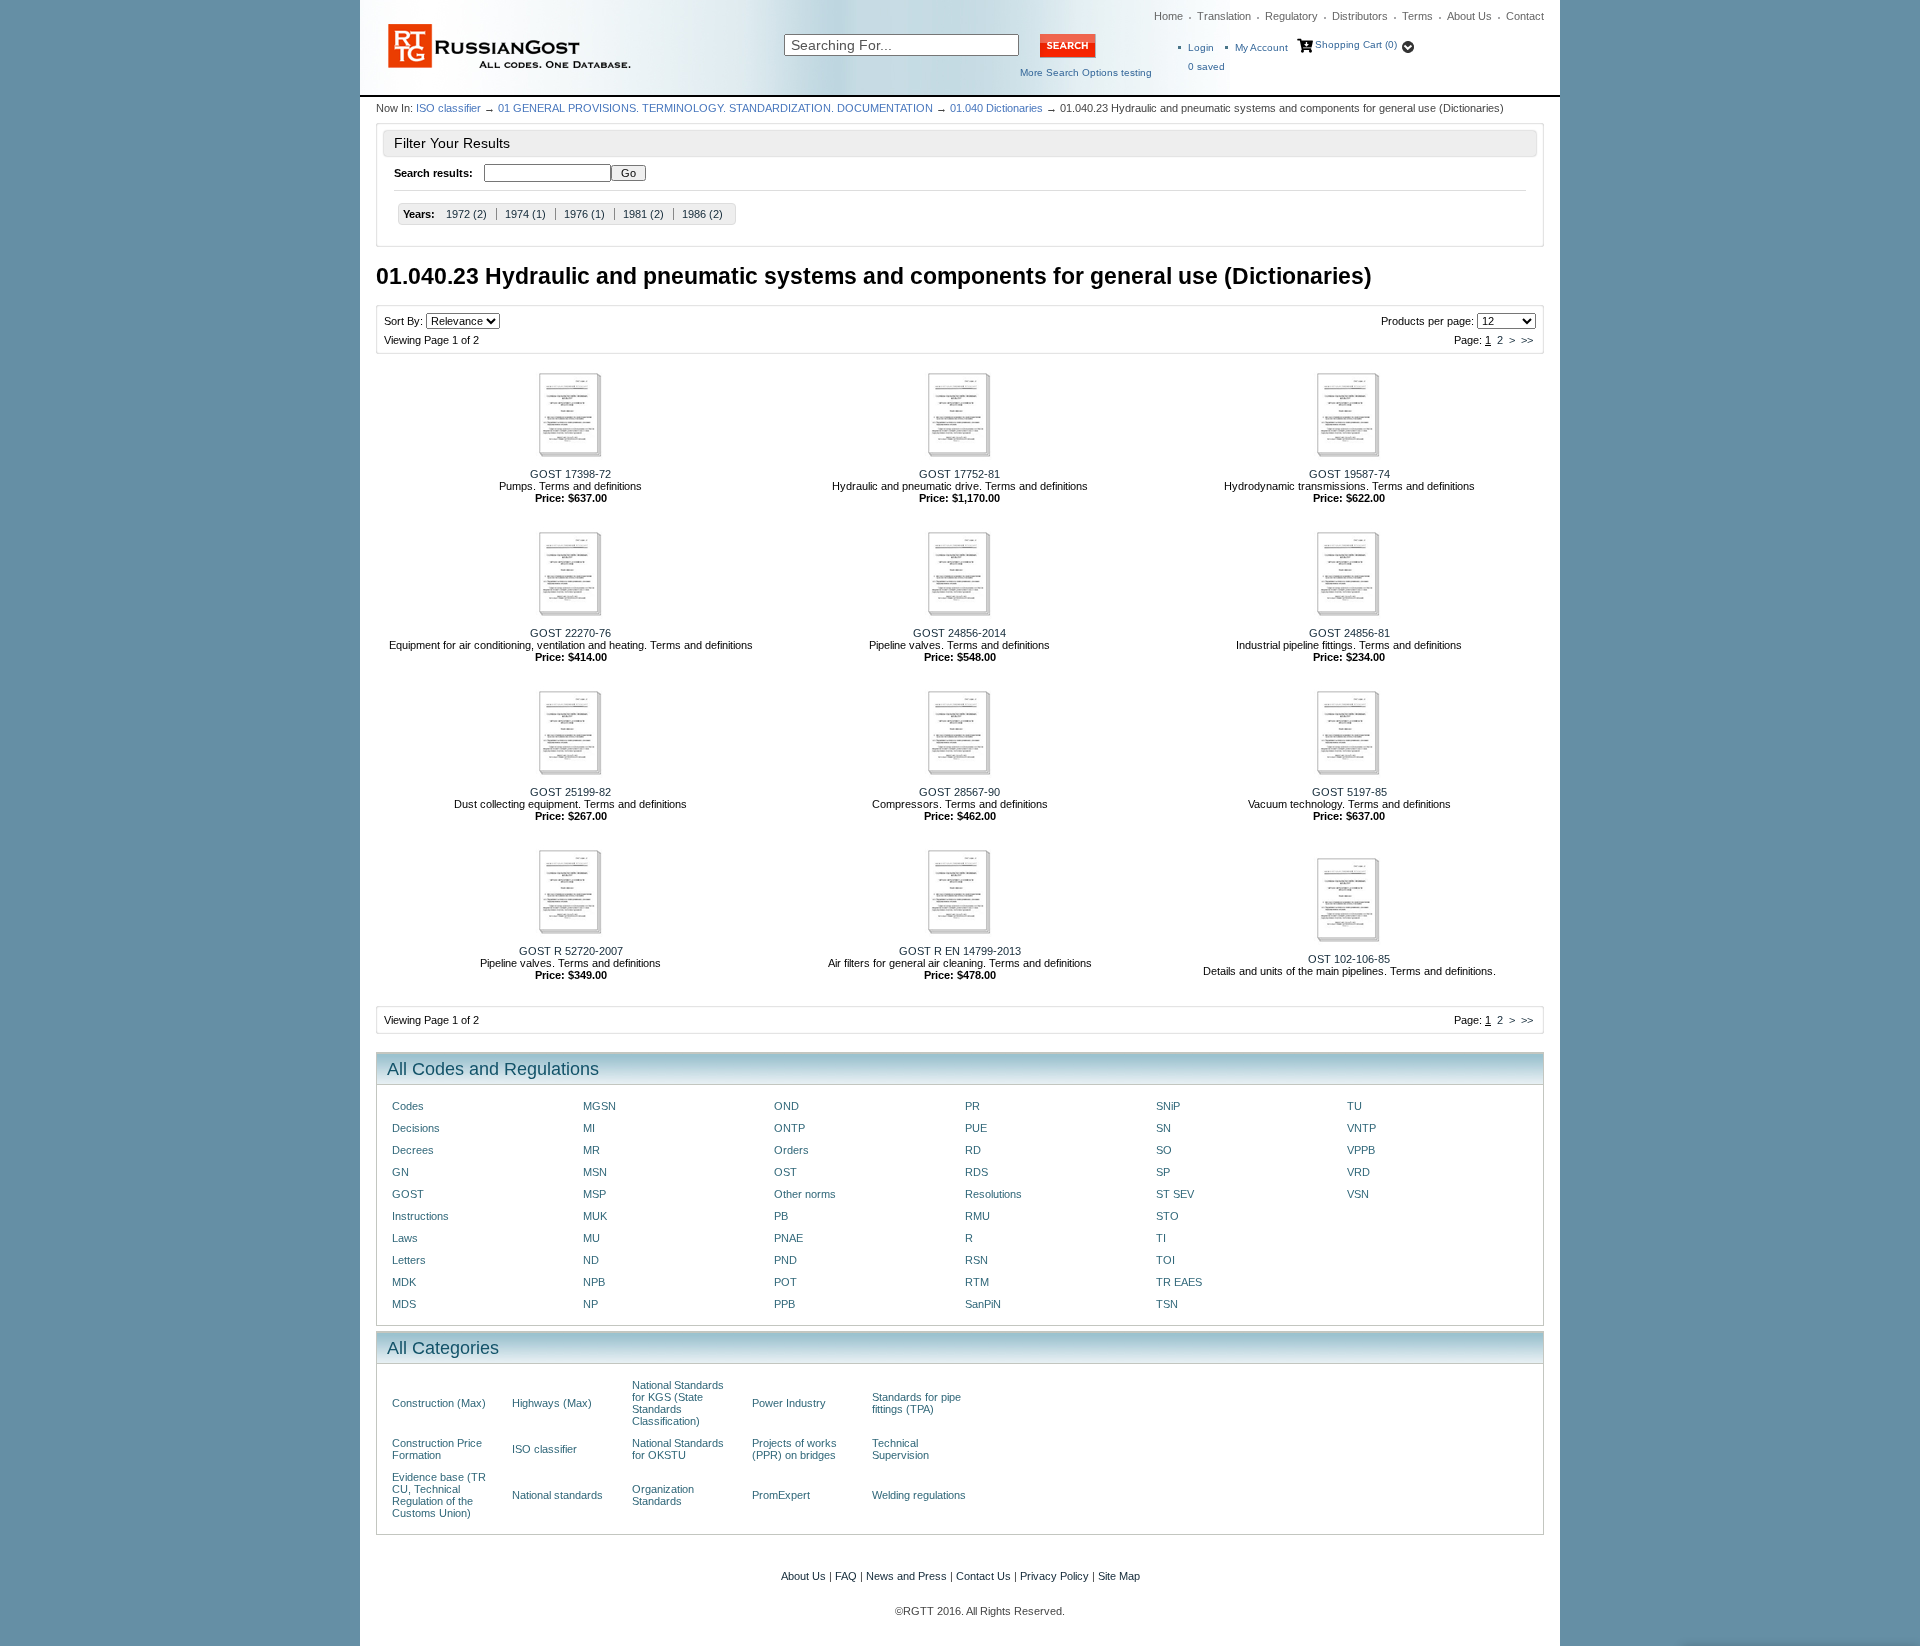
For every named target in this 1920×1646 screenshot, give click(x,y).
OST (785, 1172)
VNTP (1361, 1128)
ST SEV (1175, 1194)
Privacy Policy (1054, 1576)
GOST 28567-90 (959, 792)
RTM (977, 1282)
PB (781, 1216)
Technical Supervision (900, 1449)
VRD (1358, 1172)
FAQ (846, 1576)
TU (1354, 1106)
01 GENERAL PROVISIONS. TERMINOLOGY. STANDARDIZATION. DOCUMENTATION (715, 108)
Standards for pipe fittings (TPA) (916, 1403)
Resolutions (993, 1194)
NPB (594, 1282)
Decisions (416, 1128)
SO (1164, 1150)
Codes (408, 1106)
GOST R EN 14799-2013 (960, 951)
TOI (1165, 1260)
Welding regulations (919, 1495)
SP (1163, 1172)
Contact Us (983, 1576)
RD (973, 1150)
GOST (408, 1194)
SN (1163, 1128)
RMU (977, 1216)
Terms (1417, 16)
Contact (1525, 16)
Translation (1224, 16)
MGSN (599, 1106)
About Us (1469, 16)
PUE (976, 1128)
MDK (404, 1282)
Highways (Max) (552, 1403)
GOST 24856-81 (1349, 633)
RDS (976, 1172)
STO (1167, 1216)
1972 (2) (466, 214)
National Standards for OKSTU (678, 1449)
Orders (791, 1150)
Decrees (413, 1150)
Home (1168, 16)
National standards (557, 1495)
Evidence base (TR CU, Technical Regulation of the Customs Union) (439, 1495)
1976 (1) (584, 214)
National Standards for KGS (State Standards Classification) (678, 1403)
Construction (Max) (439, 1403)
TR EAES (1179, 1282)
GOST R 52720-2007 (571, 951)
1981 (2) (643, 214)
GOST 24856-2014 (959, 633)
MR (591, 1150)
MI (589, 1128)
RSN (976, 1260)
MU (591, 1238)
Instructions (420, 1216)
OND (786, 1106)
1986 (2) (702, 214)
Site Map (1119, 1576)
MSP (594, 1194)
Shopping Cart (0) (1356, 44)
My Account (1261, 47)
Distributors (1360, 16)
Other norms (805, 1194)
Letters (409, 1260)
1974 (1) (525, 214)
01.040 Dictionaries (996, 108)
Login (1201, 47)
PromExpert (781, 1495)
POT (785, 1282)
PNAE (788, 1238)
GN (400, 1172)
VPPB (1361, 1150)
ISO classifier (448, 108)
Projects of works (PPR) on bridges (794, 1449)
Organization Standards (663, 1495)
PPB (784, 1304)
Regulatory (1291, 16)
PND (785, 1260)
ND (591, 1260)
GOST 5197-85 (1349, 792)
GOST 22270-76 (570, 633)
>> (1527, 340)
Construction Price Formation (437, 1449)
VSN (1358, 1194)
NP (590, 1304)
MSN (595, 1172)
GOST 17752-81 (959, 474)
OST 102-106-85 (1349, 959)
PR (972, 1106)
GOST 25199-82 (570, 792)
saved (1206, 66)
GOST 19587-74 (1349, 474)
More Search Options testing (1086, 72)
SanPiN (983, 1304)
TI (1161, 1238)
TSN (1167, 1304)
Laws (405, 1238)
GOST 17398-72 (570, 474)
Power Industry (789, 1403)
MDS (404, 1304)
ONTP (789, 1128)
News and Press (906, 1576)
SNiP (1168, 1106)
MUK (595, 1216)
